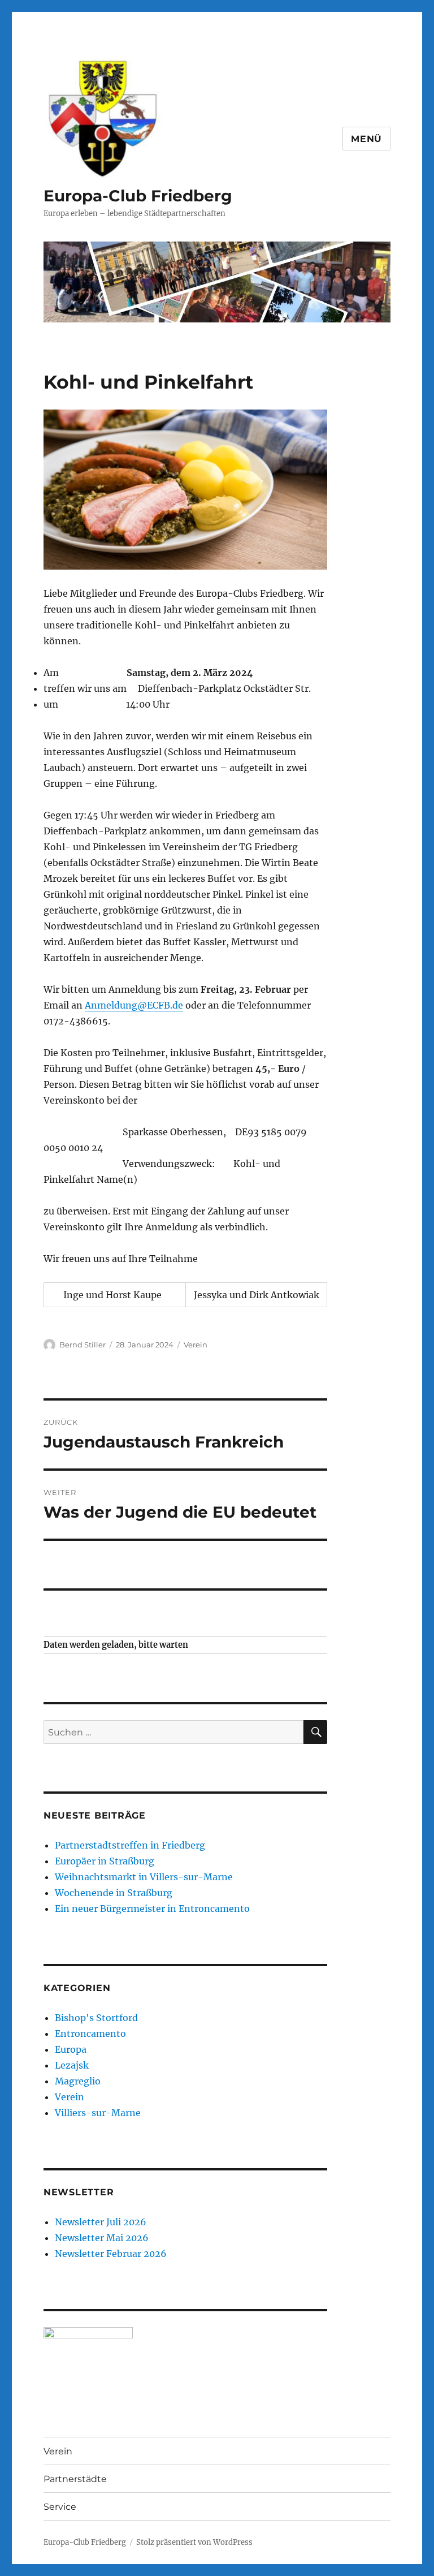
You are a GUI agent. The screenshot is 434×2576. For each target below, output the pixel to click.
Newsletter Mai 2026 (102, 2238)
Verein (196, 1345)
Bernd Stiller (83, 1345)
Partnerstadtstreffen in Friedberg (130, 1845)
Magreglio (78, 2081)
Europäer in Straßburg (105, 1861)
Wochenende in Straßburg (114, 1893)
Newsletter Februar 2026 (111, 2254)
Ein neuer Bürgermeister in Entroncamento (152, 1909)
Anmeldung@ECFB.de (134, 1005)
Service (60, 2507)
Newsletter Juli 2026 (101, 2222)
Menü (366, 139)
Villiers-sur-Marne (98, 2113)
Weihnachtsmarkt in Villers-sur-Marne (144, 1877)
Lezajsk (72, 2065)
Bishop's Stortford (96, 2018)
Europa (71, 2049)
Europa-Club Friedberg (138, 196)
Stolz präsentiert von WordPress (194, 2542)
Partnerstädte (75, 2479)
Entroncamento (90, 2034)
